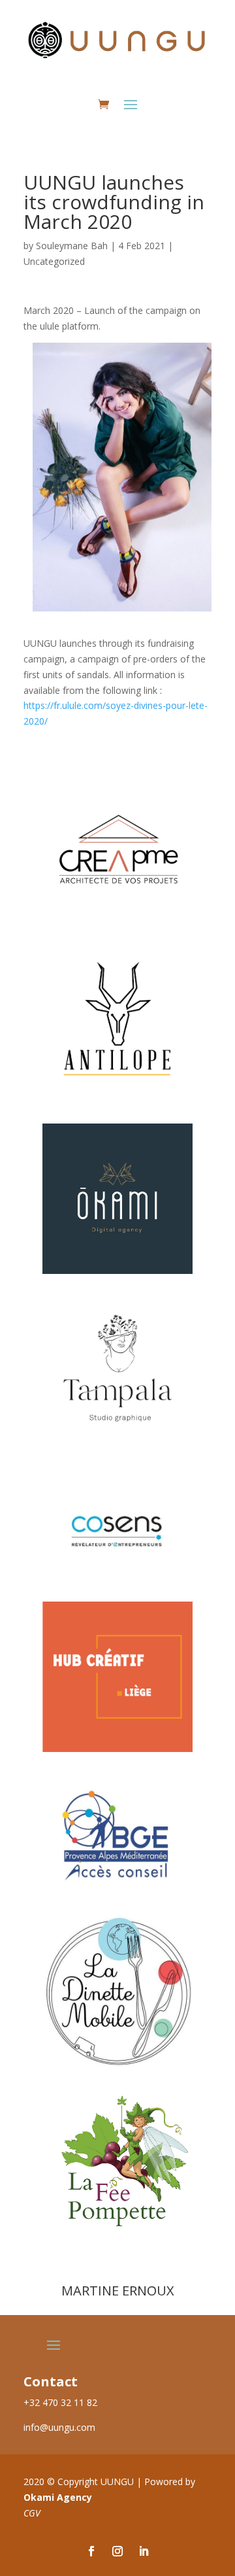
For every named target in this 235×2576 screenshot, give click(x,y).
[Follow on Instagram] (117, 2551)
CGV (32, 2513)
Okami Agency (58, 2497)
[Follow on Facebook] (91, 2551)
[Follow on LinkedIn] (144, 2551)
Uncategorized (54, 261)
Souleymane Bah (72, 246)
